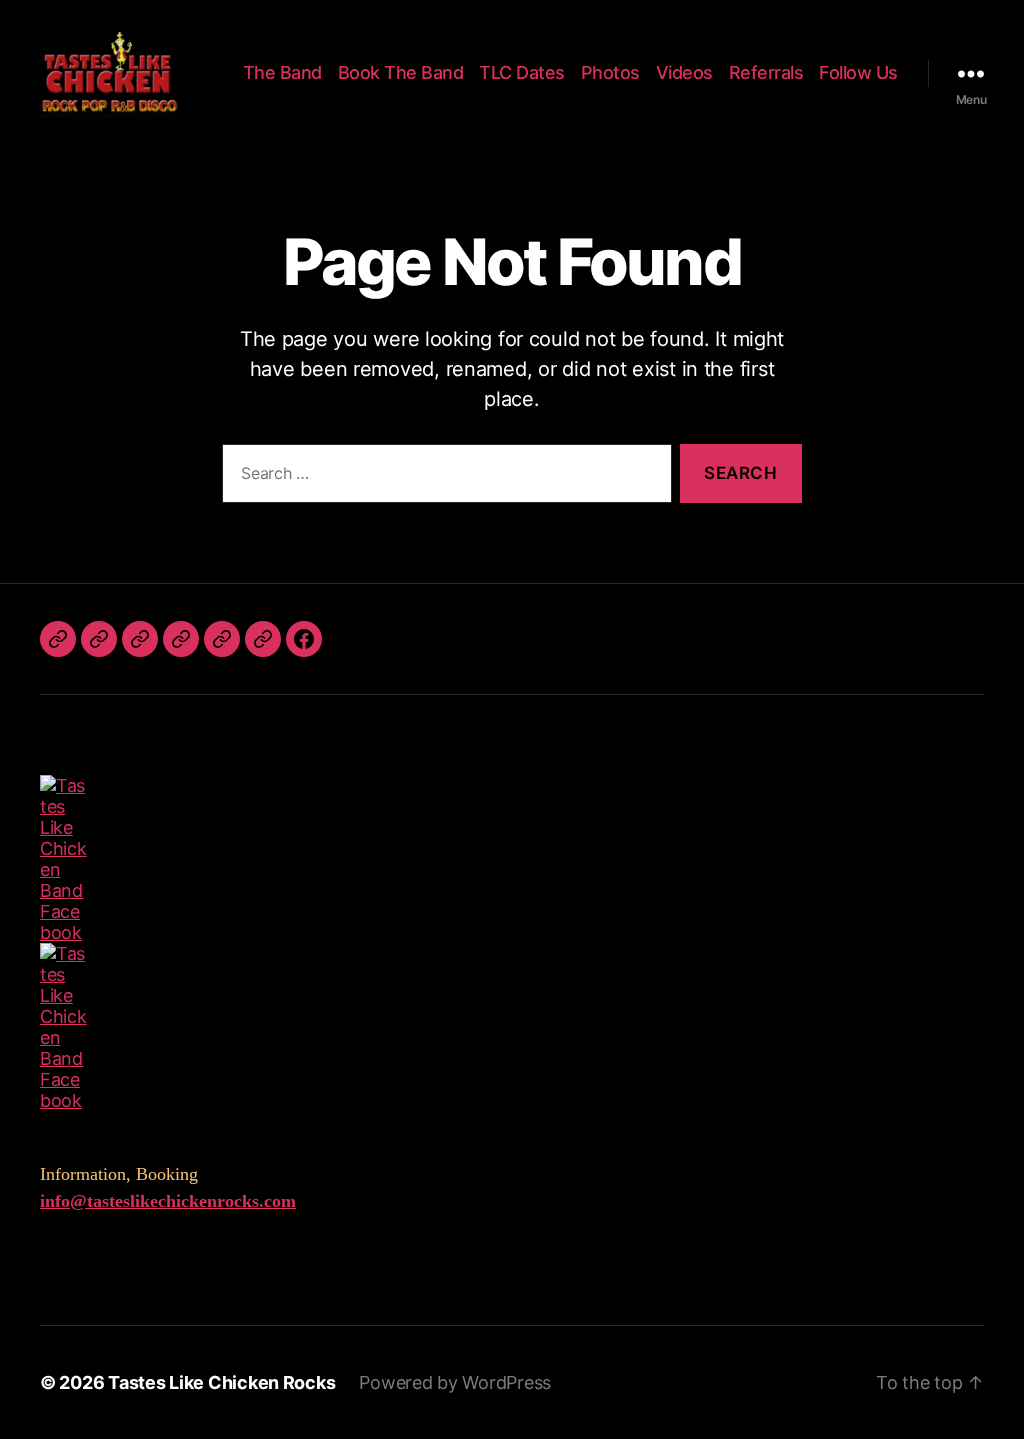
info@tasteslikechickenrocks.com (168, 1201)
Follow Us (858, 72)
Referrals (766, 72)
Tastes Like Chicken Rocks (221, 1382)
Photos (610, 72)
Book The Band (401, 72)
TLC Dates (522, 72)
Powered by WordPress (455, 1382)
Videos (684, 72)
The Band (282, 72)
